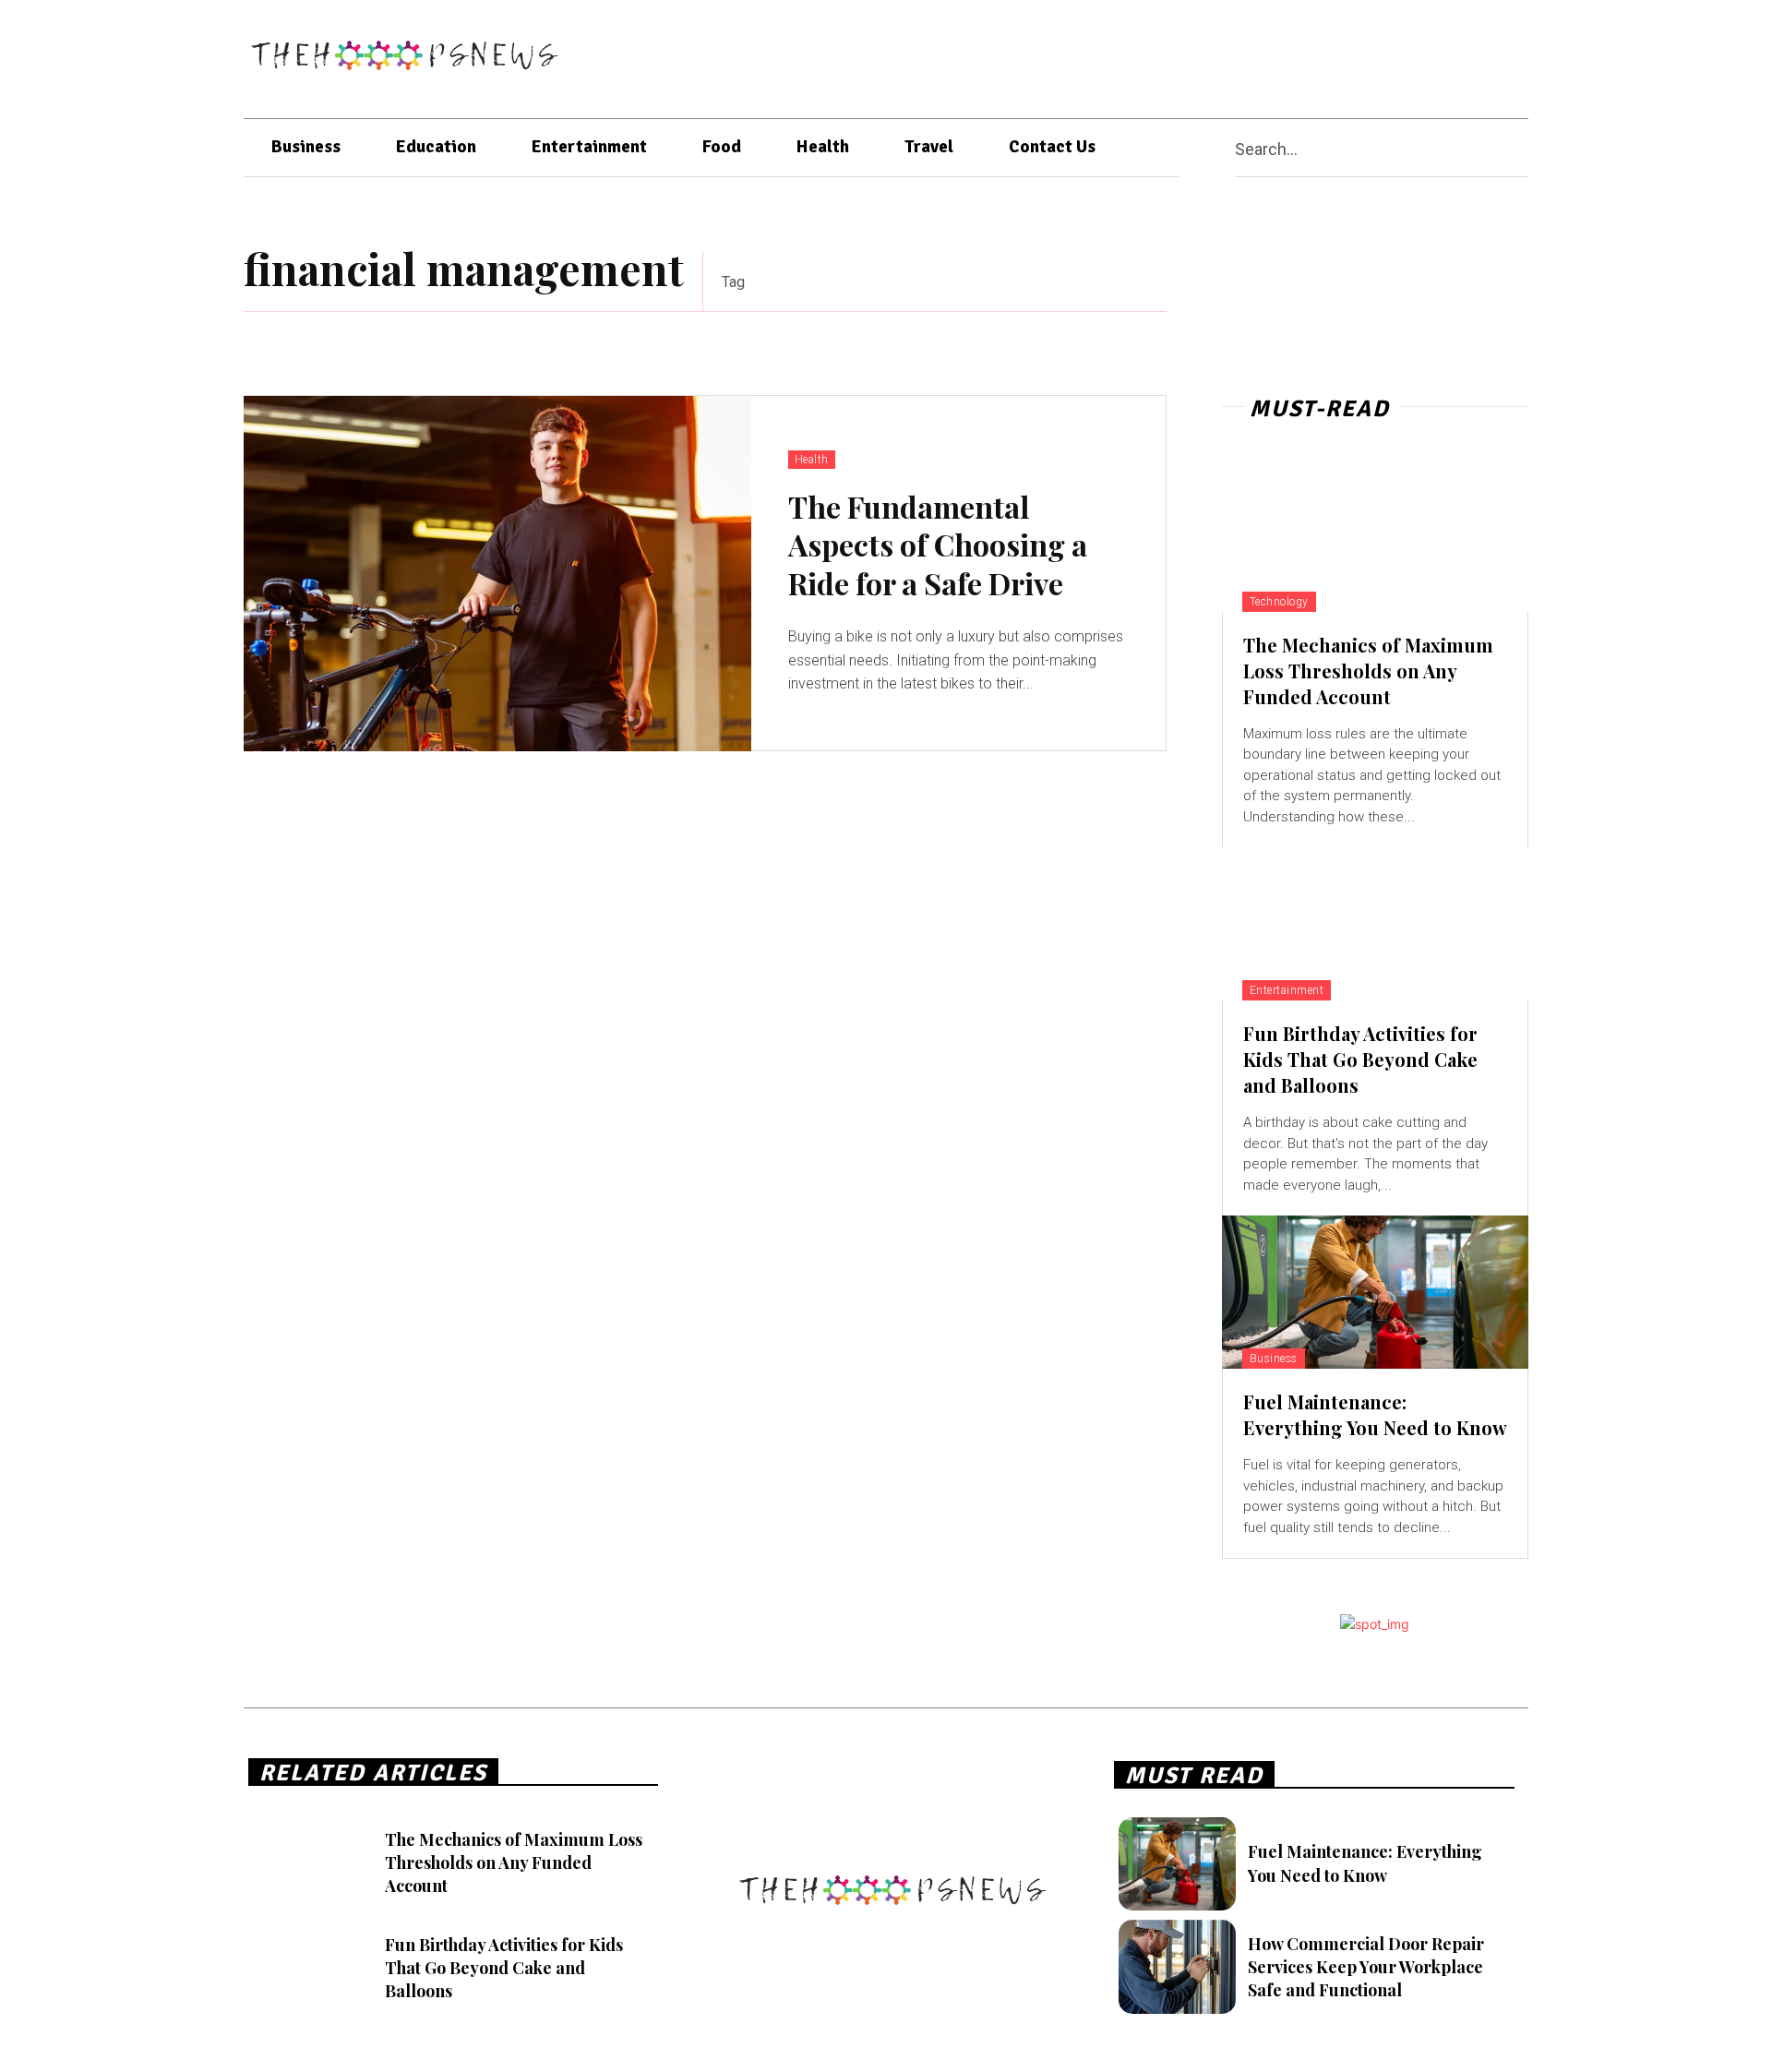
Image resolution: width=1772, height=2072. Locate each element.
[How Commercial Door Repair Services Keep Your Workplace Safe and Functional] (1177, 1967)
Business (1274, 1359)
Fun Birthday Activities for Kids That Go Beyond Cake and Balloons (1360, 1059)
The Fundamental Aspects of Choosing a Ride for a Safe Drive (938, 545)
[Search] (1521, 148)
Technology (1279, 602)
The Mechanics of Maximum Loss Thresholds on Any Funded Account (1368, 671)
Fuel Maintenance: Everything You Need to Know (1375, 1414)
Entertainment (1287, 990)
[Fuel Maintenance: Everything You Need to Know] (1375, 1292)
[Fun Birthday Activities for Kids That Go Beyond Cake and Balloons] (1375, 924)
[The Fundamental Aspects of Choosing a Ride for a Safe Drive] (497, 574)
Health (812, 460)
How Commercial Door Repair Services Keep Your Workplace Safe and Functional (1366, 1967)
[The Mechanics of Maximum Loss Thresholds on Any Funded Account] (1375, 535)
